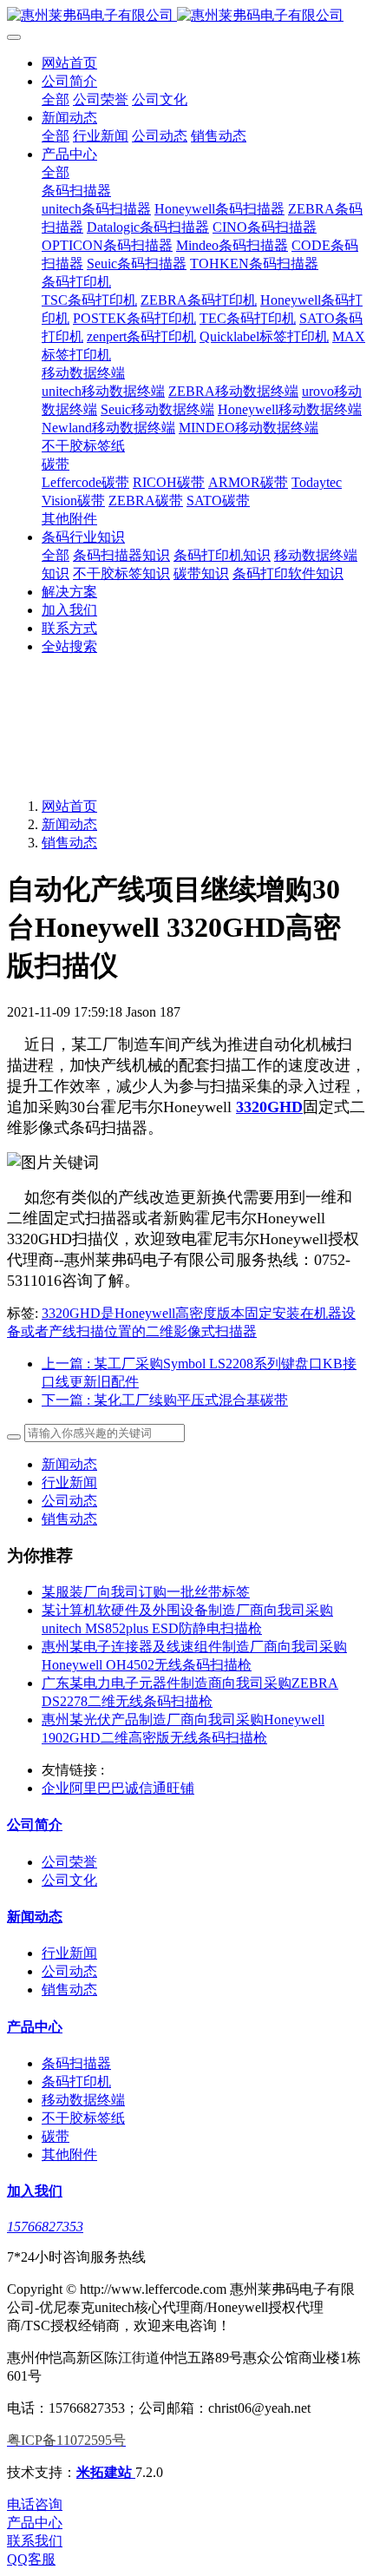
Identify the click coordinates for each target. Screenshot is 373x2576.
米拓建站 (106, 2472)
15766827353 (45, 2227)
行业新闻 (69, 1482)
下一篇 (165, 1400)
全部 (56, 99)
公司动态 (69, 1501)
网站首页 (69, 63)
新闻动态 (69, 824)
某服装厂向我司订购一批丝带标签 (146, 1592)
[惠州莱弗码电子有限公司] (186, 16)
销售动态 (69, 843)
